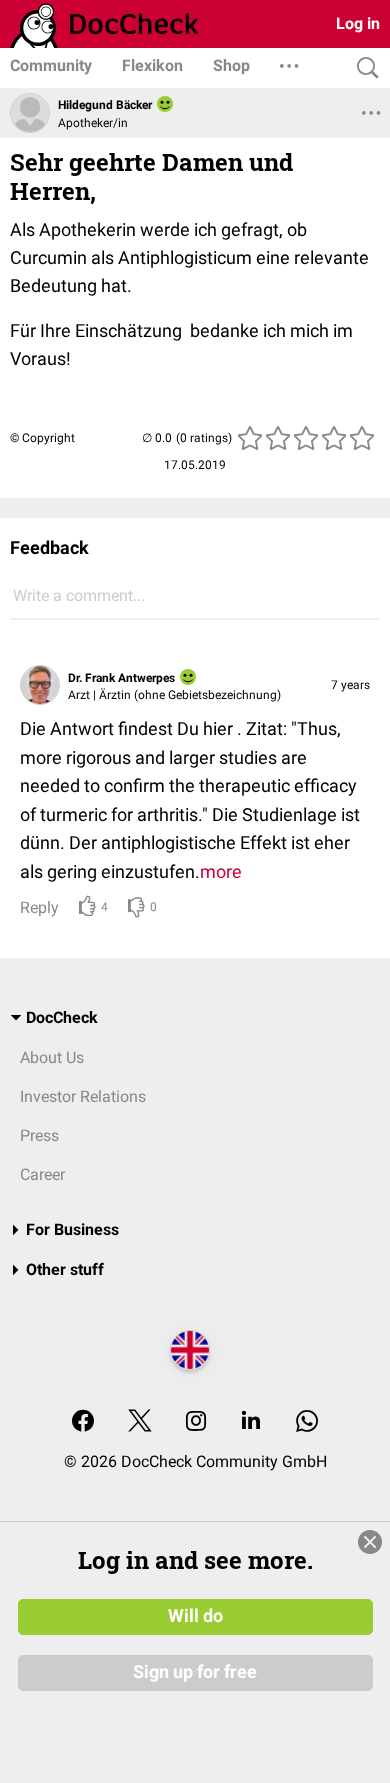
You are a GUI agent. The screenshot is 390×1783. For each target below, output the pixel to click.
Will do (195, 1616)
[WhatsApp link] (307, 1422)
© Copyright (42, 438)
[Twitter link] (140, 1422)
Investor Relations (83, 1096)
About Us (52, 1057)
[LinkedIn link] (251, 1422)
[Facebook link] (83, 1422)
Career (42, 1174)
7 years (350, 685)
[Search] (363, 68)
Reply (39, 907)
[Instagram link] (196, 1422)
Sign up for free (195, 1672)
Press (39, 1135)
